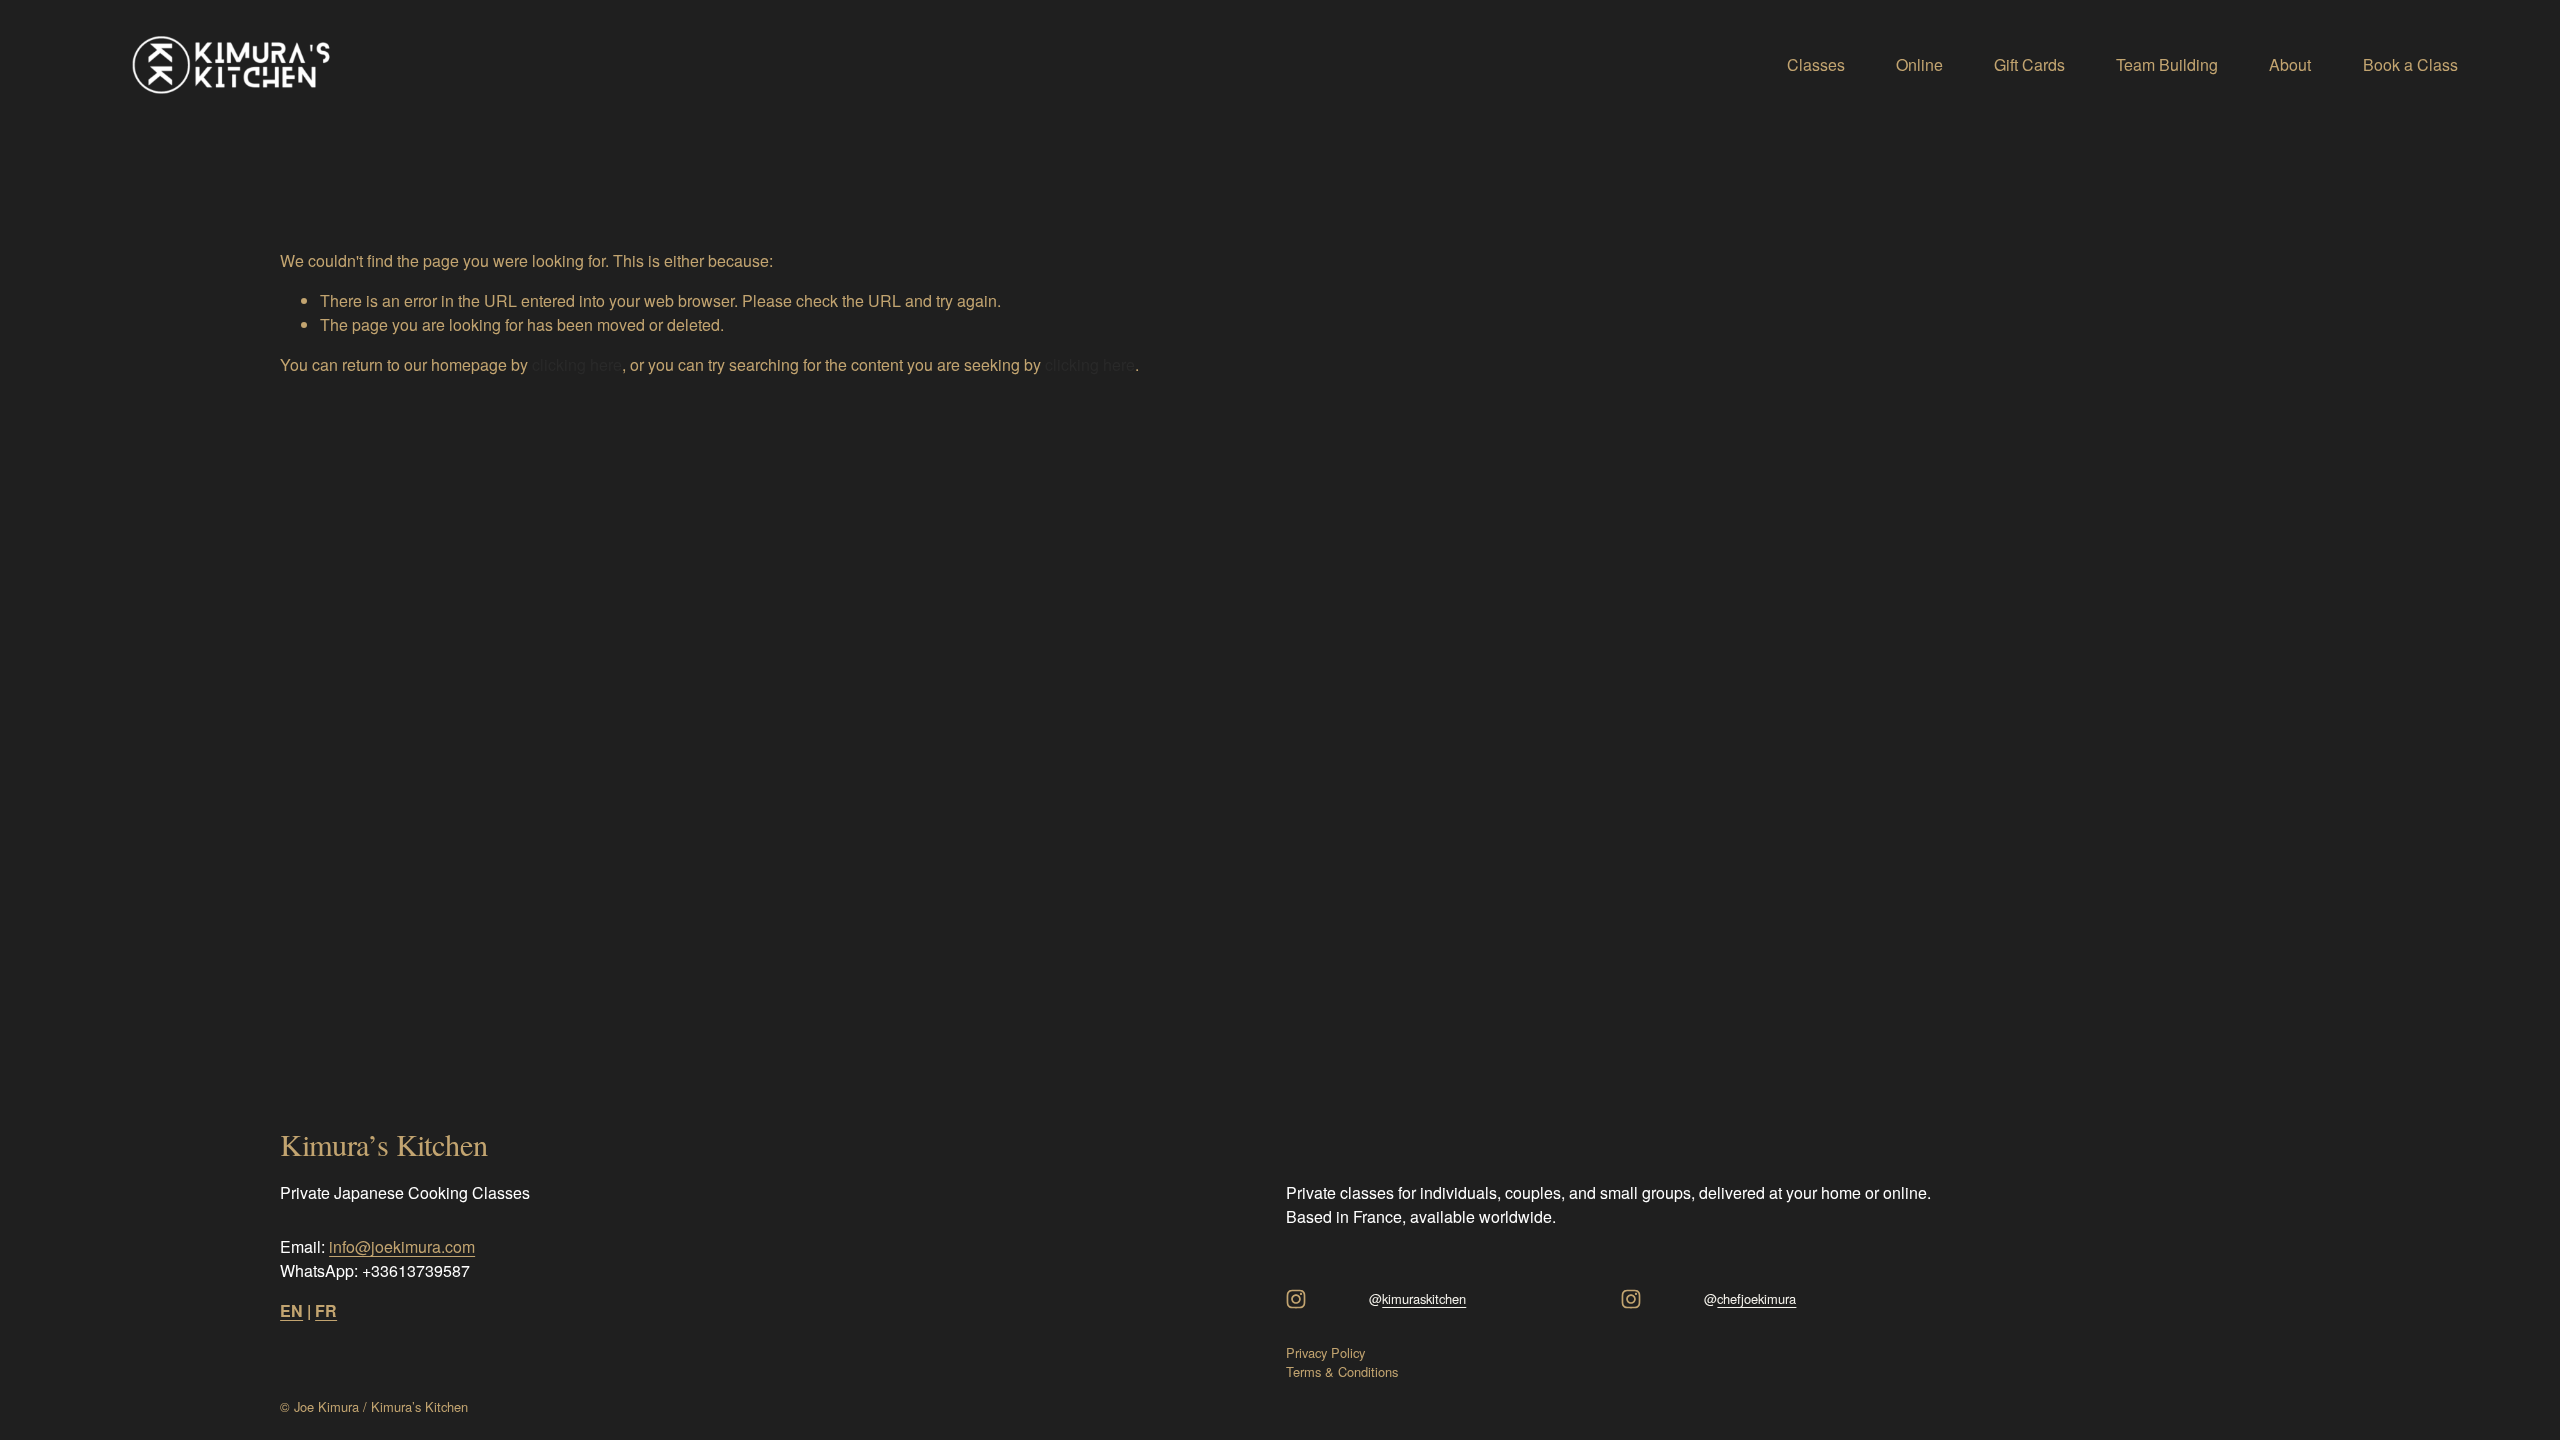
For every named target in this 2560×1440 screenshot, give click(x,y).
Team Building (2167, 64)
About (2290, 64)
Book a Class (2410, 64)
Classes (1816, 64)
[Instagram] (1296, 1299)
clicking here (577, 364)
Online (1919, 64)
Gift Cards (2029, 64)
